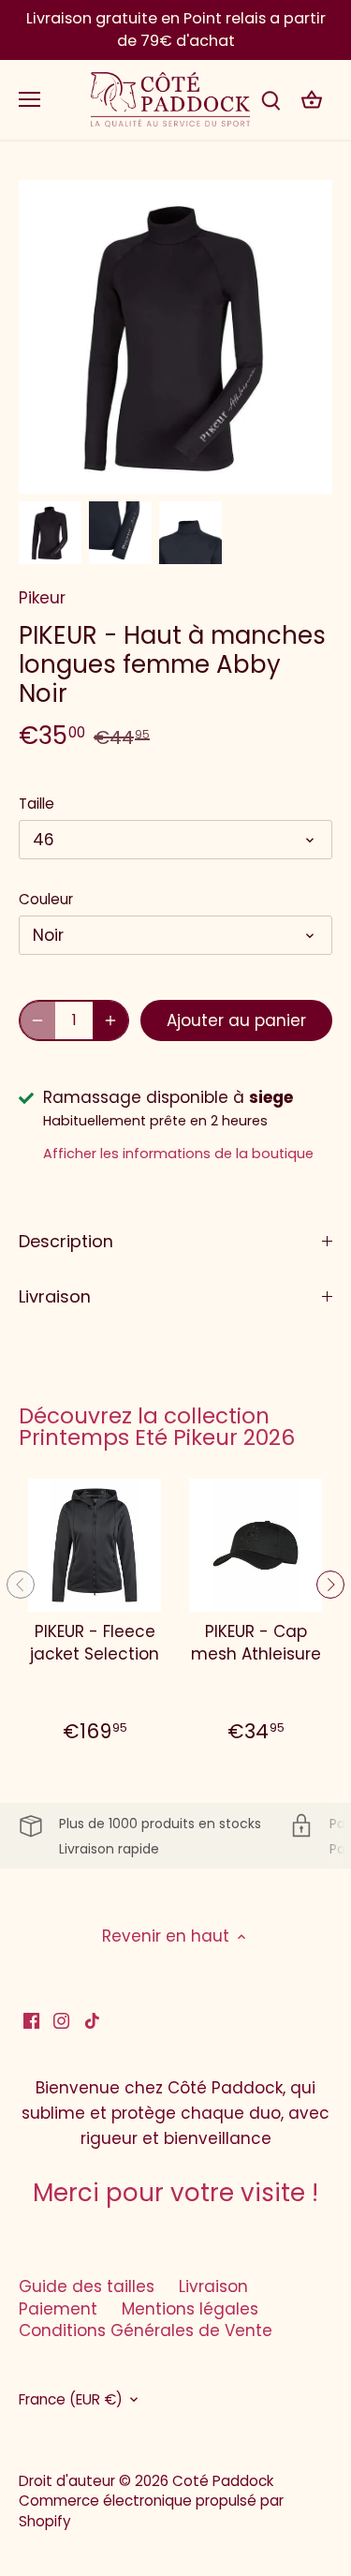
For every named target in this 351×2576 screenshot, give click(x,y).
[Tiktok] (92, 2020)
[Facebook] (31, 2020)
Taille (37, 804)
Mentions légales (190, 2309)
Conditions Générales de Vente (146, 2330)
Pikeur (42, 598)
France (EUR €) (71, 2400)
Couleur (46, 900)
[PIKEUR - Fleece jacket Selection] (95, 1545)
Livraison (55, 1296)
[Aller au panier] (312, 100)
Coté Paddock (223, 2481)
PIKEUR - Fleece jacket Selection (95, 1643)
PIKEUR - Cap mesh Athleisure (256, 1643)
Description (66, 1241)
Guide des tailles (87, 2286)
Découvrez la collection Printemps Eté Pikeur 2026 (157, 1427)
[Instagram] (61, 2020)
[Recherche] (271, 100)
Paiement (58, 2309)
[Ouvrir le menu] (29, 99)
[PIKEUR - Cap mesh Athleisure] (256, 1545)
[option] (50, 533)
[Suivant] (330, 1585)
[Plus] (110, 1020)
